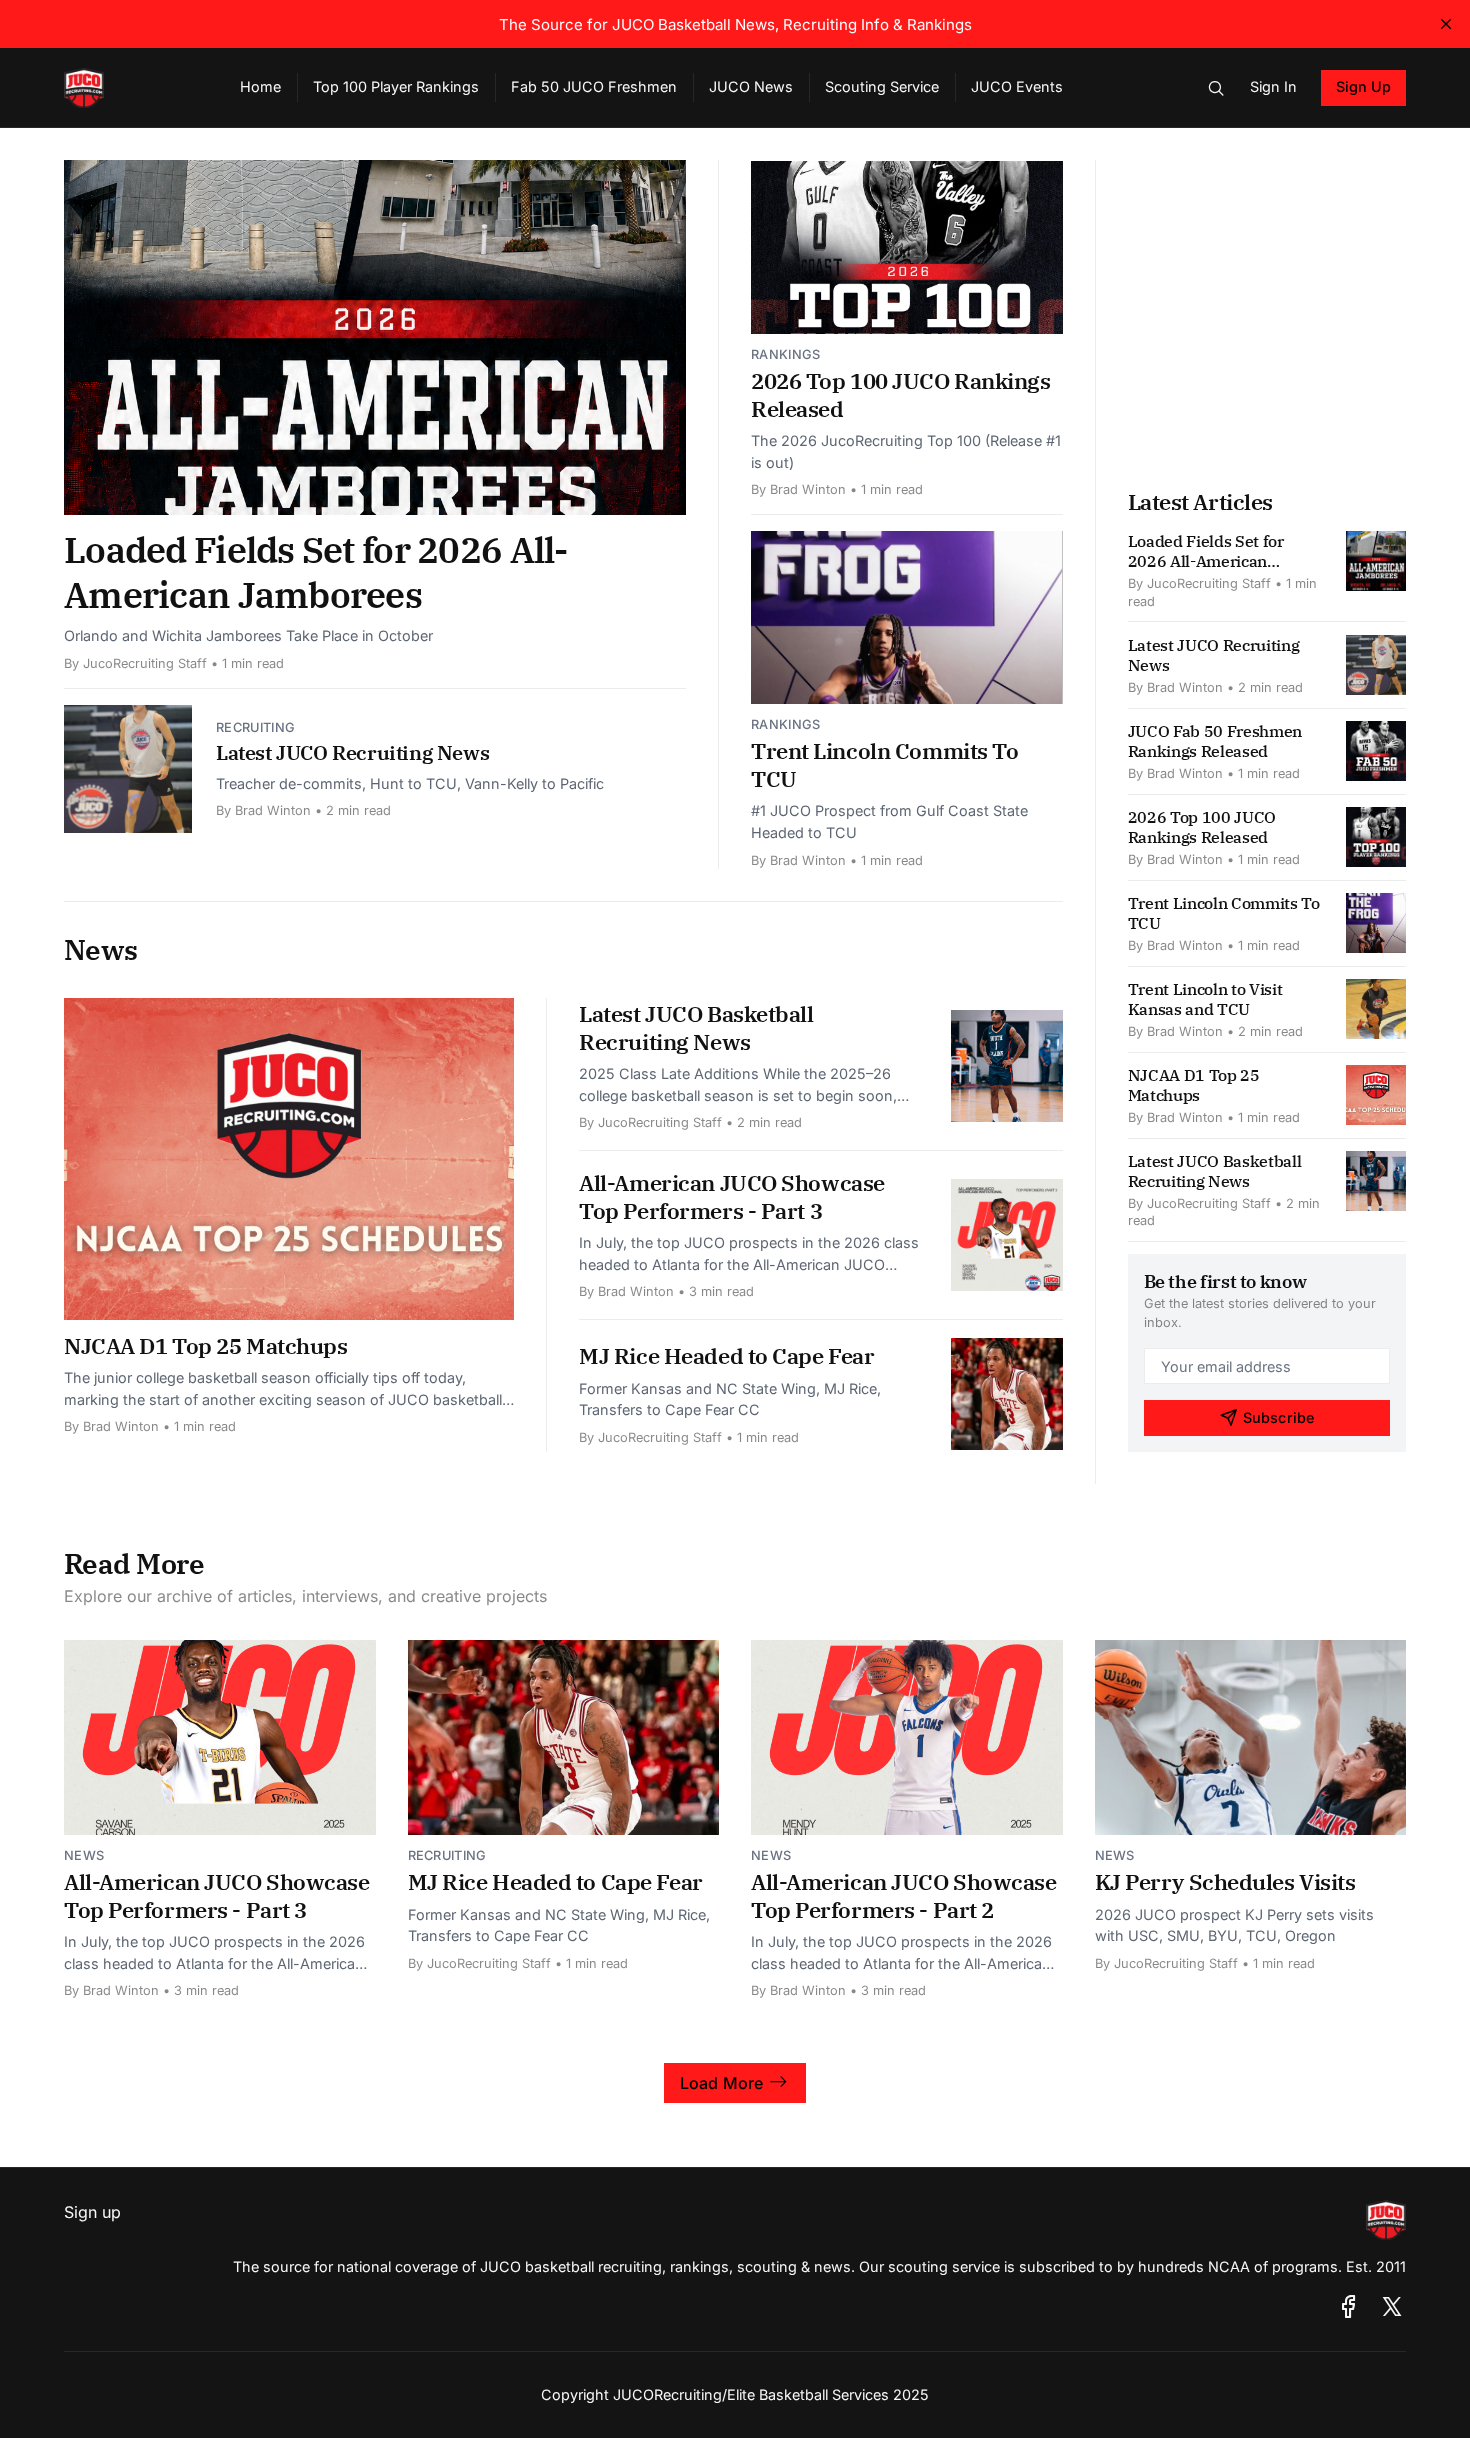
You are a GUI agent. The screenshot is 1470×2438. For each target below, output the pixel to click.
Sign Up (1364, 86)
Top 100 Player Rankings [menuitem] (396, 86)
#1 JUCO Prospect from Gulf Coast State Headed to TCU (889, 821)
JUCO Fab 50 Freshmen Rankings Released (1215, 741)
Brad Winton (273, 810)
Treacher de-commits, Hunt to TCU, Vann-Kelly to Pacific (410, 783)
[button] (1216, 88)
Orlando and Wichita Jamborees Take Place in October (248, 635)
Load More (721, 2083)
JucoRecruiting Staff (145, 663)
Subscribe (1278, 1417)
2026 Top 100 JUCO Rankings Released (901, 394)
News (84, 1855)
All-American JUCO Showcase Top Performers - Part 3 (732, 1196)
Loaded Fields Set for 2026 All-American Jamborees (316, 572)
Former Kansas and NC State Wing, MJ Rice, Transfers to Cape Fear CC (730, 1399)
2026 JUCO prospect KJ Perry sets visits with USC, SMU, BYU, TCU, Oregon (1234, 1925)
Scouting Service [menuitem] (882, 86)
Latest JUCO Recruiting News (352, 752)
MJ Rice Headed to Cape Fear (726, 1355)
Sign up (92, 2212)
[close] (1446, 24)
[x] (1392, 2306)
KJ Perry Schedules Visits (1225, 1881)
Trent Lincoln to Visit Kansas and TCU (1205, 999)
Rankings (786, 354)
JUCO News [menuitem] (751, 86)
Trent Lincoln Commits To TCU (884, 764)
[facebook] (1348, 2306)
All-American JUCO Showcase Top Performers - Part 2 (904, 1895)
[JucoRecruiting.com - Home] (128, 88)
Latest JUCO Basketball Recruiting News (696, 1027)
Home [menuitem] (260, 86)
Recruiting (255, 727)
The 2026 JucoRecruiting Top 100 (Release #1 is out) (906, 451)
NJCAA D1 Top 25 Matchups (205, 1345)
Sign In (1273, 86)
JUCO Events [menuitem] (1017, 86)
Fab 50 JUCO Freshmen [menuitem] (594, 86)
